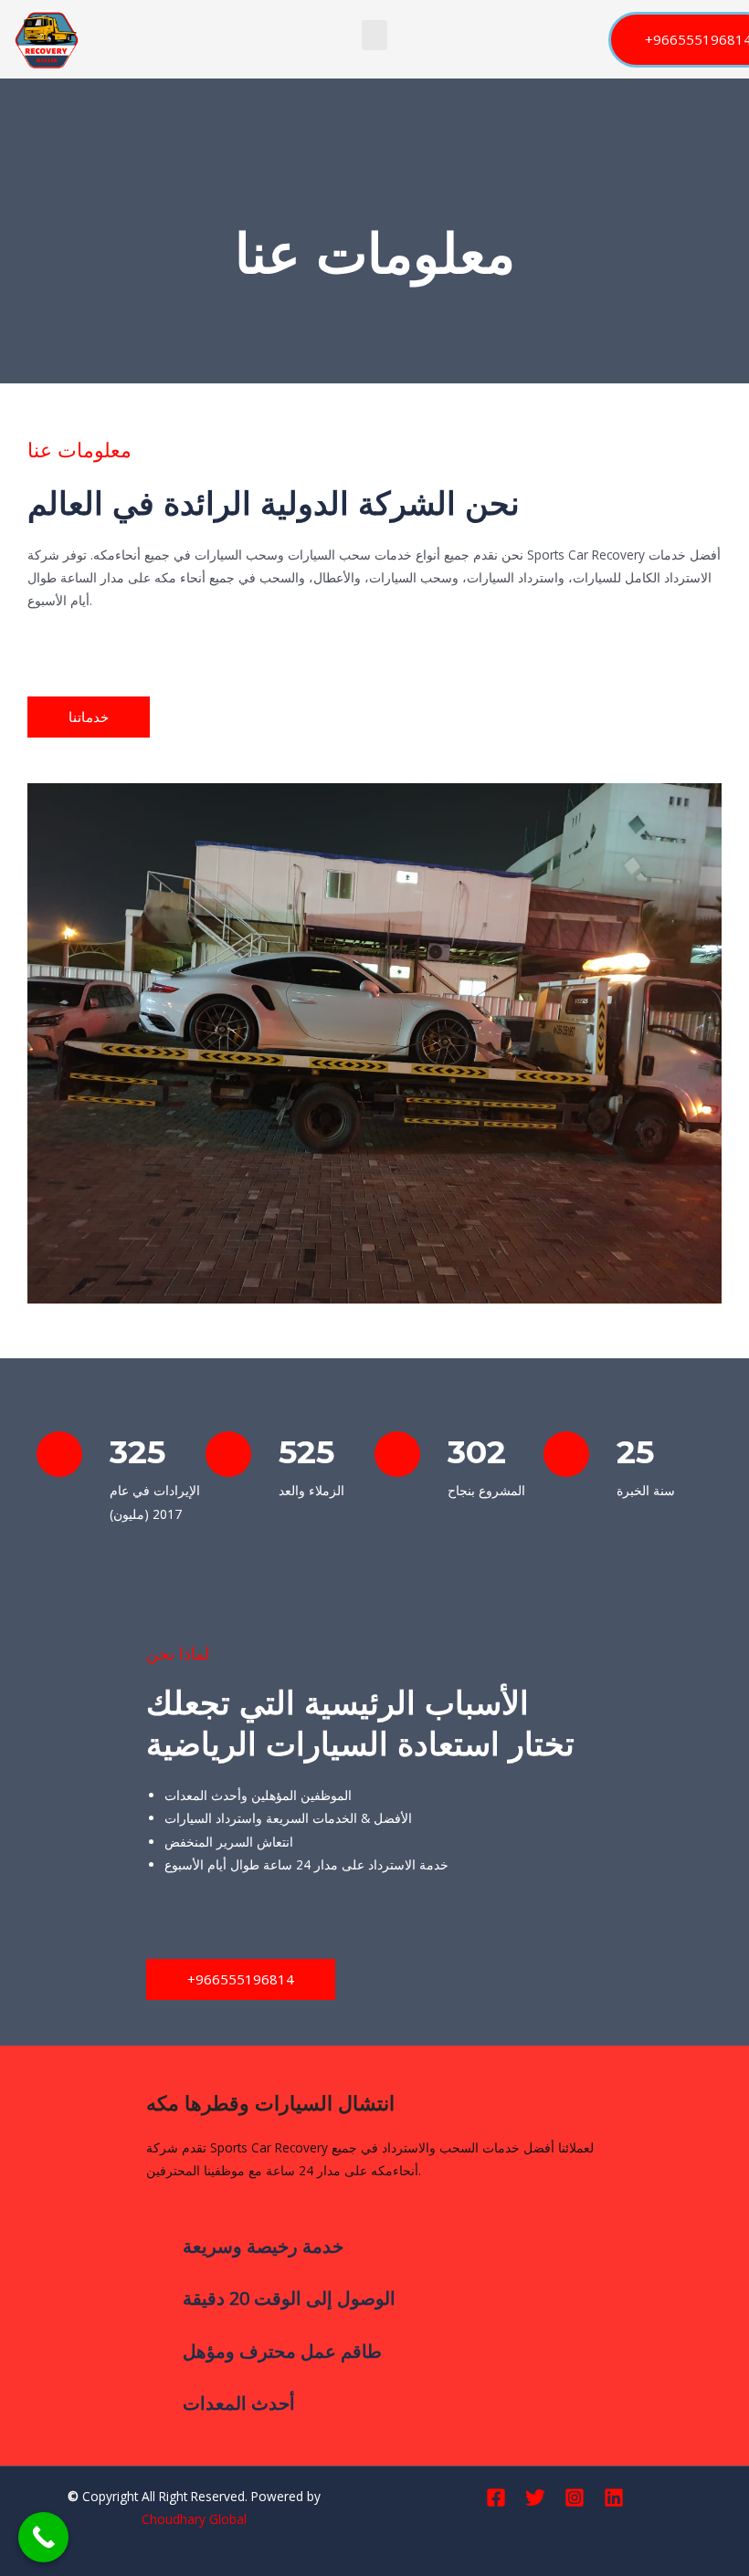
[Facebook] (496, 2497)
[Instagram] (575, 2497)
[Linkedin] (614, 2497)
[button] (374, 35)
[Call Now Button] (43, 2537)
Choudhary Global (194, 2519)
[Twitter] (535, 2497)
